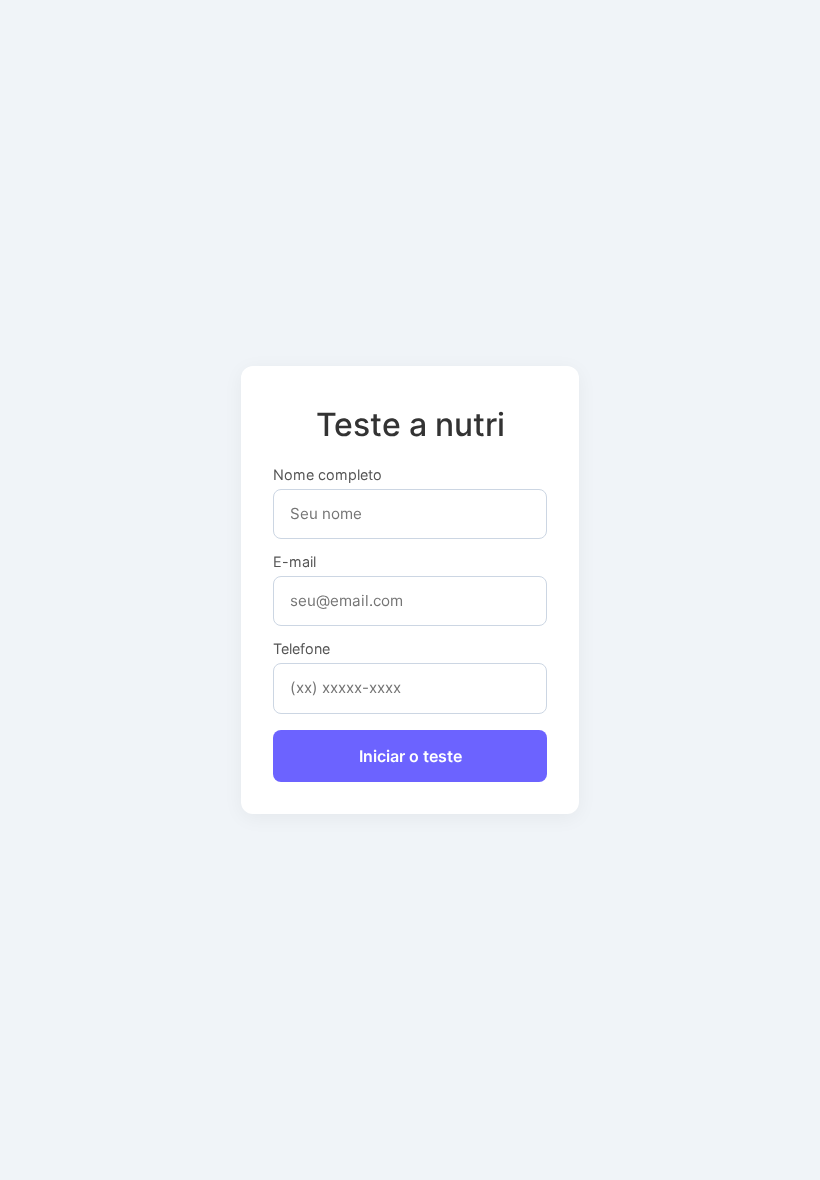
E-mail (294, 562)
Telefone (301, 649)
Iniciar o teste (410, 756)
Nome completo (327, 475)
